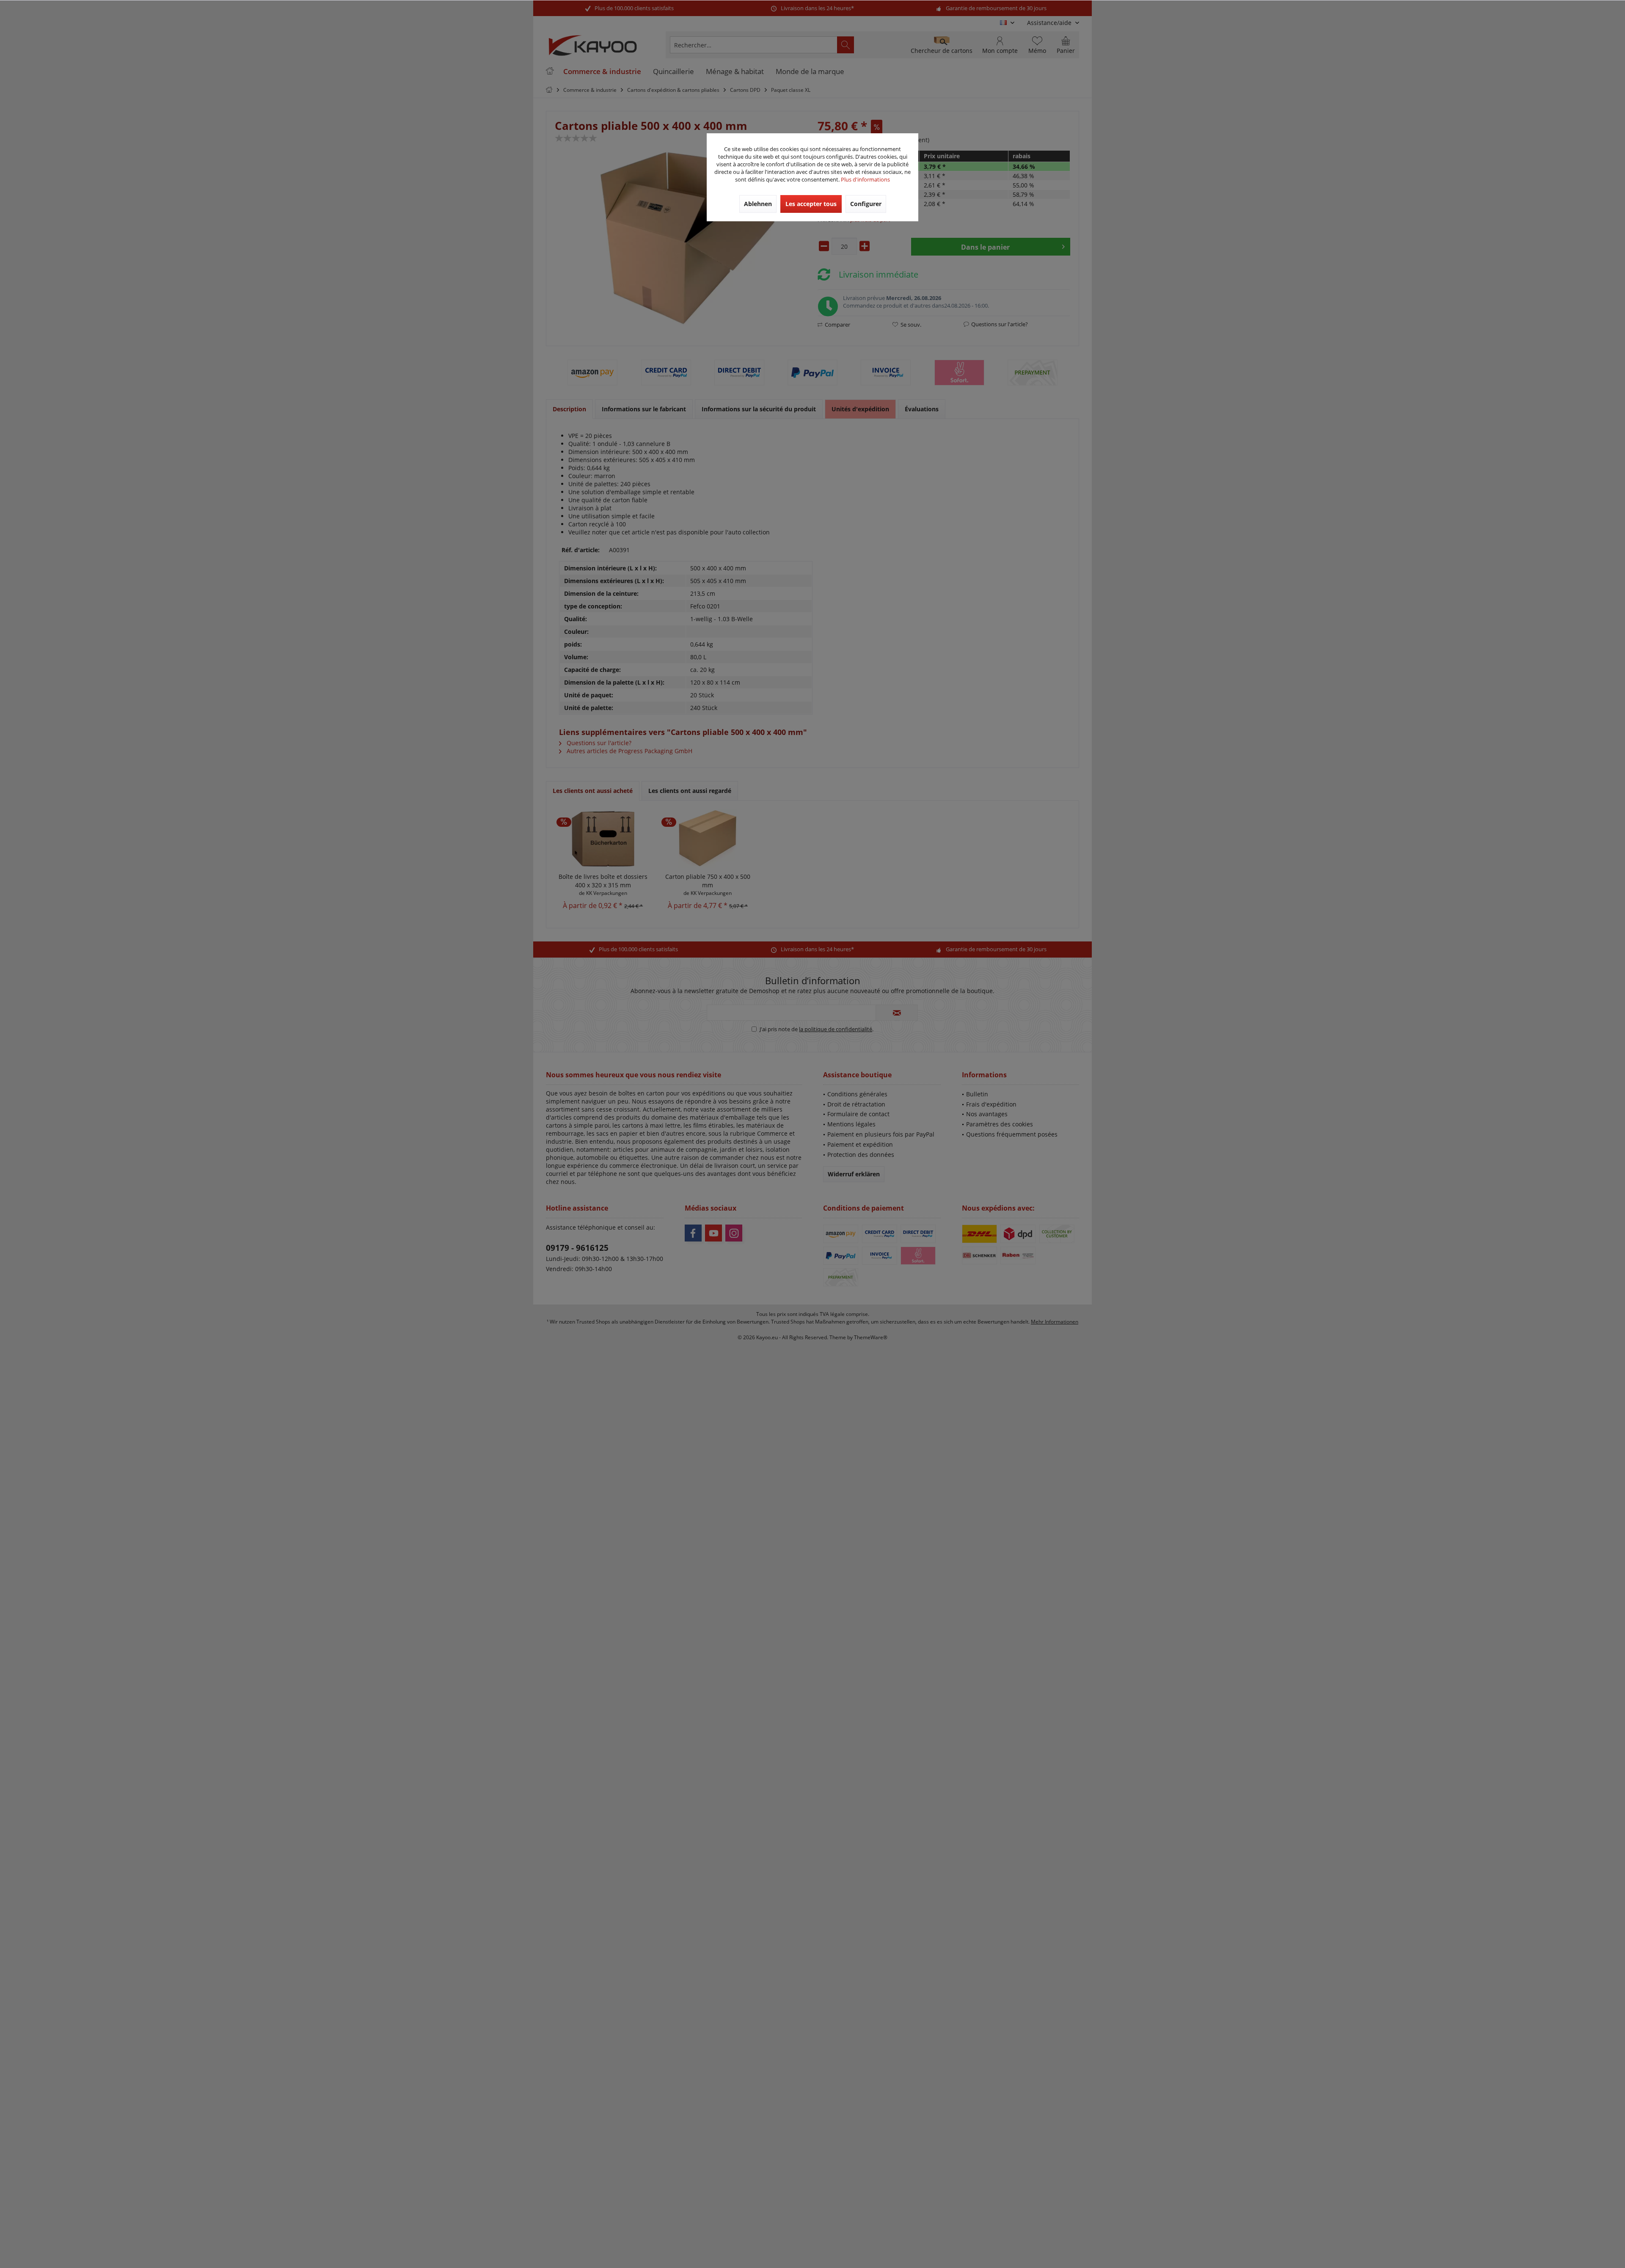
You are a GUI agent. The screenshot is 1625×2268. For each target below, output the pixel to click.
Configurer (866, 204)
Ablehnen (758, 204)
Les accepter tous (811, 204)
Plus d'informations (865, 179)
